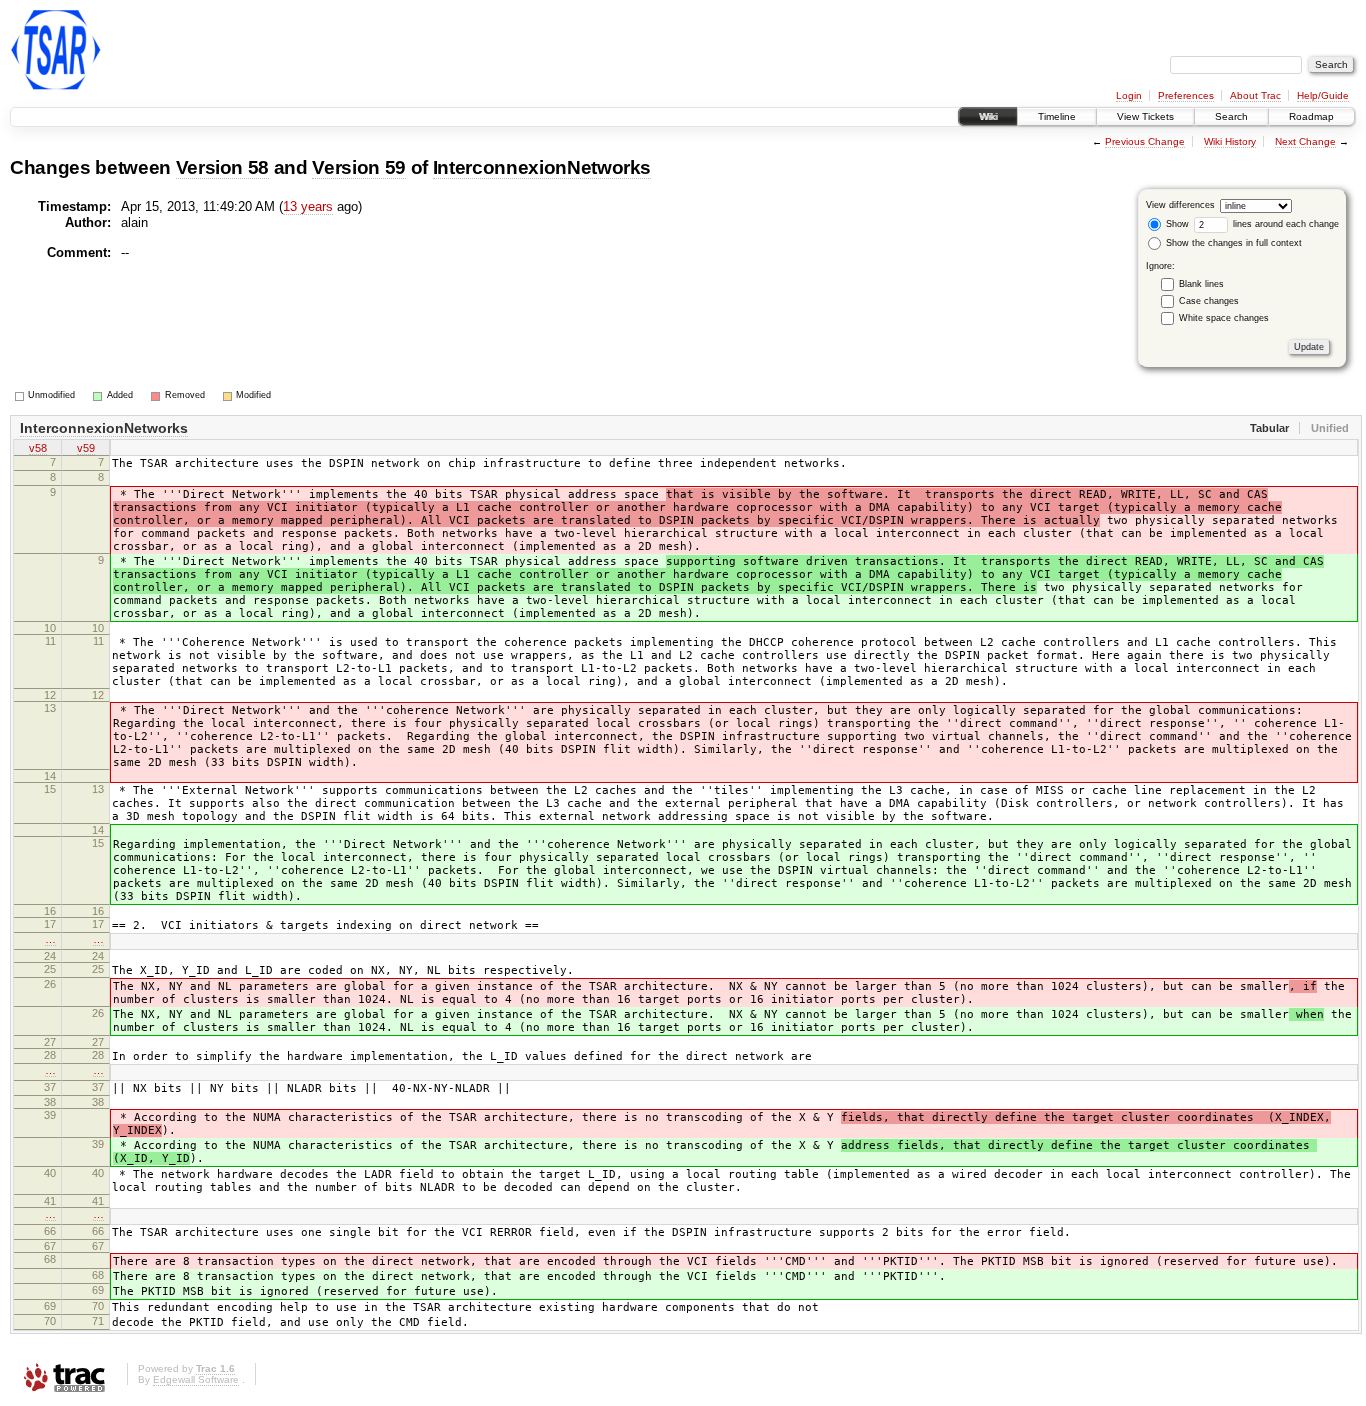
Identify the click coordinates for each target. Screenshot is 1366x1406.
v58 (38, 448)
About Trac (1255, 95)
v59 (86, 448)
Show (1176, 224)
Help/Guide (1323, 95)
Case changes (1209, 301)
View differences (1180, 205)
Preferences (1186, 95)
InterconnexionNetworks (542, 167)
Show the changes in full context (1232, 243)
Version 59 (359, 167)
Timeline (1057, 116)
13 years (308, 206)
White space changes (1224, 318)
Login (1129, 95)
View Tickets (1145, 116)
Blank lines (1201, 284)
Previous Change (1145, 141)
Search (1231, 116)
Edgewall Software (196, 1379)
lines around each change (1284, 224)
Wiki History (1230, 141)
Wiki (988, 116)
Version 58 (223, 167)
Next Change (1305, 141)
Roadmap (1311, 116)
